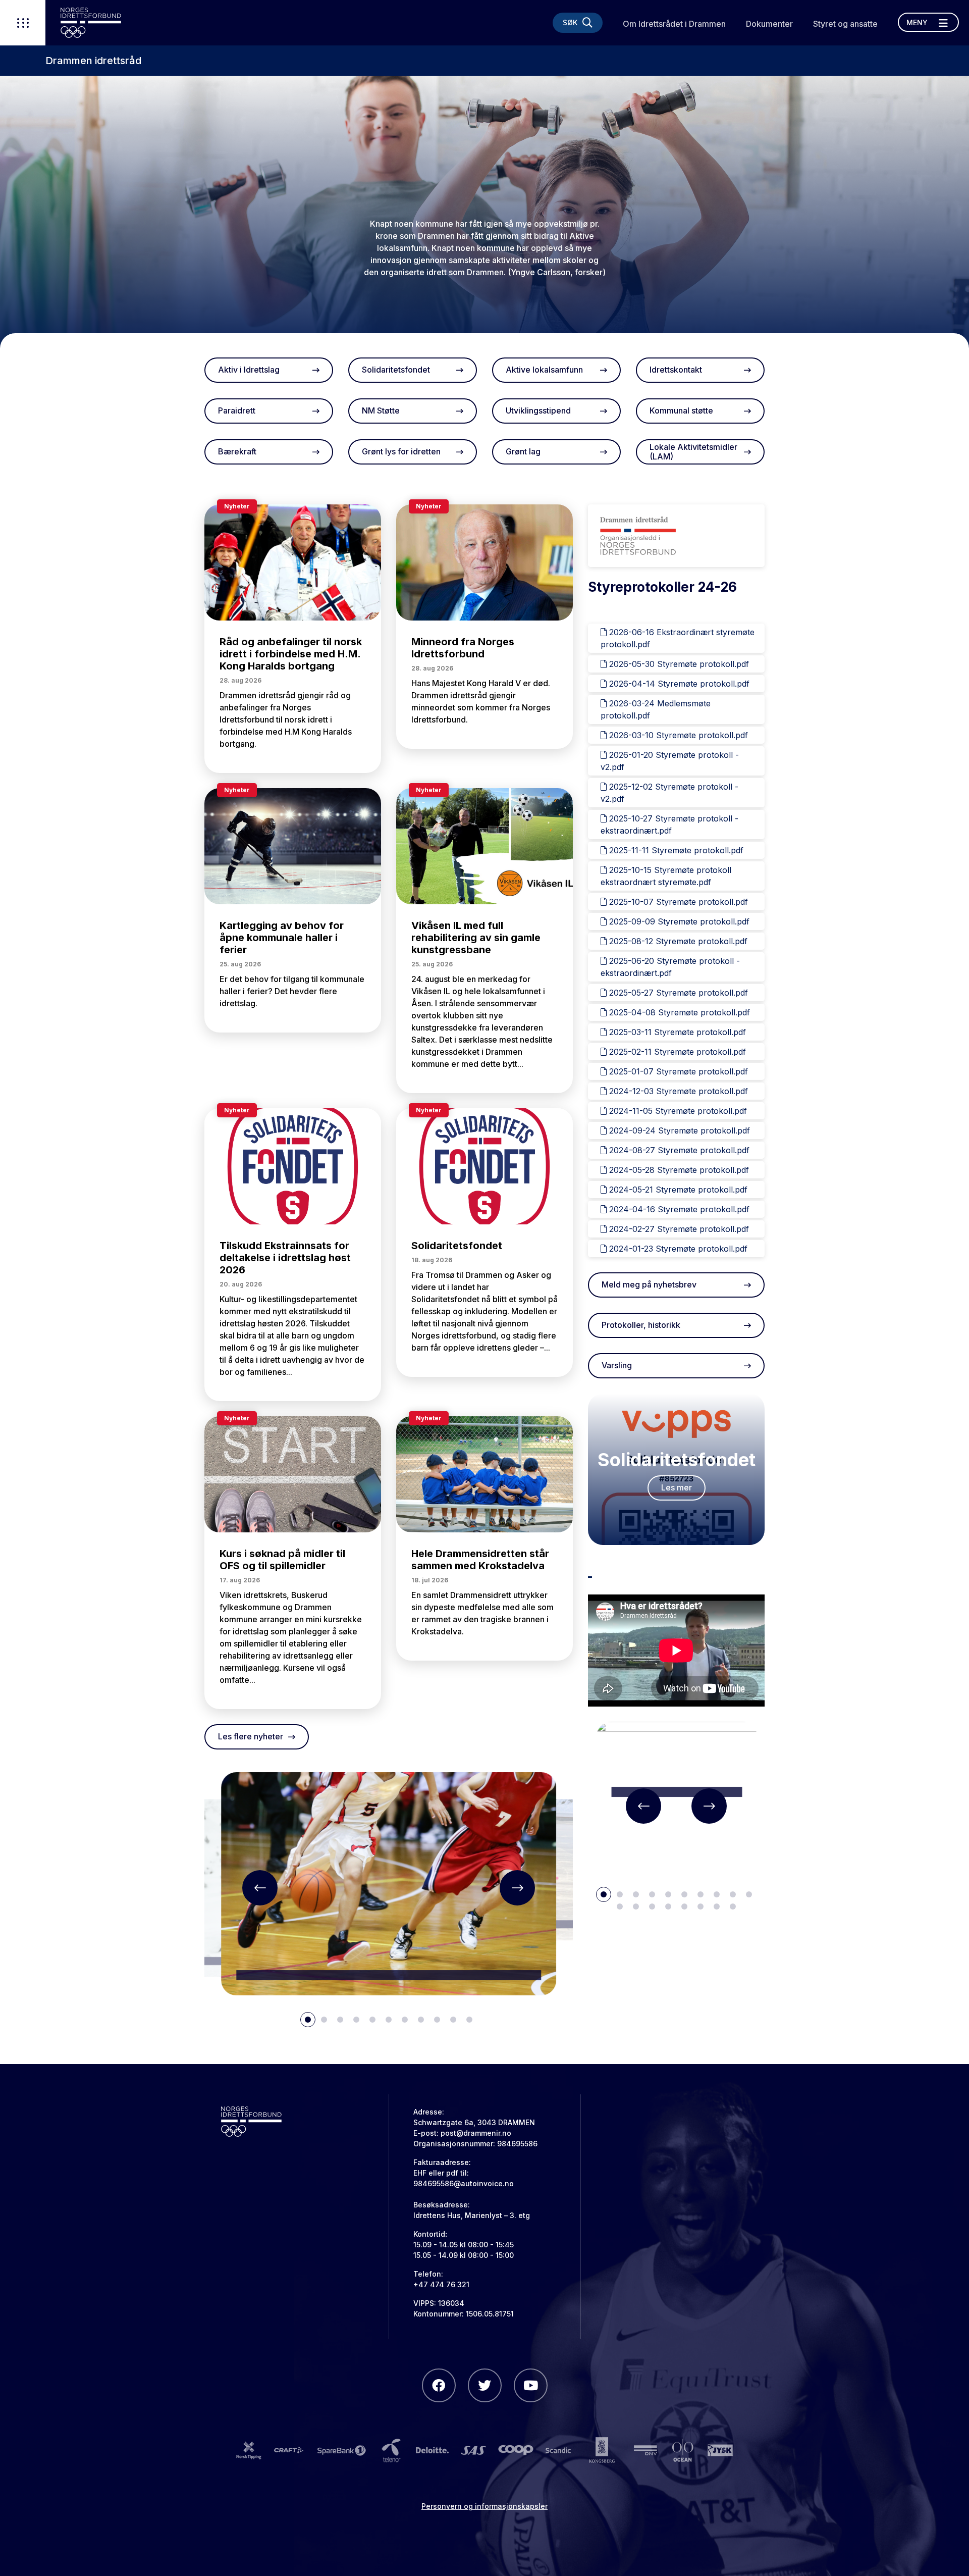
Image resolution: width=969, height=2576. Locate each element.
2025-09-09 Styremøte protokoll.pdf (678, 921)
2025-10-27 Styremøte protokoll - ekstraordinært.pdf (669, 825)
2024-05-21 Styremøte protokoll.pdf (677, 1190)
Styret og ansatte (845, 24)
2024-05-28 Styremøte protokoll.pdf (678, 1170)
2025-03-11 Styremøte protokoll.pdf (676, 1032)
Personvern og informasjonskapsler (484, 2506)
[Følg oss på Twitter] (485, 2385)
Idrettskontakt (676, 370)
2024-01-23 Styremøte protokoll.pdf (677, 1249)
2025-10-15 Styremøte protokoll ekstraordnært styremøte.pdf (666, 876)
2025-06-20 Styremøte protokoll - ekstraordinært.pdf (670, 967)
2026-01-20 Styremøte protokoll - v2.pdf (670, 761)
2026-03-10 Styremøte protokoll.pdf (677, 735)
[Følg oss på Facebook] (439, 2385)
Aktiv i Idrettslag (249, 370)
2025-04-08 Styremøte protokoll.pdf (678, 1012)
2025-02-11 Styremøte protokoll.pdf (676, 1052)
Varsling (617, 1365)
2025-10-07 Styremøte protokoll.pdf (677, 902)
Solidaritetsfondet (396, 370)
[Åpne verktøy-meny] (23, 23)
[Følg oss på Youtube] (531, 2385)
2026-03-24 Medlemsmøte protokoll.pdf (656, 709)
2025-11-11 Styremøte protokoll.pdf (675, 850)
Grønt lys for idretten (401, 451)
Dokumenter (769, 24)
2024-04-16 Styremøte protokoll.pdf (678, 1209)
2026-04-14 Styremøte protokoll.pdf (678, 684)
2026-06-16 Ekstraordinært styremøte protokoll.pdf (678, 638)
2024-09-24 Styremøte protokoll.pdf (678, 1130)
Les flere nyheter (251, 1736)
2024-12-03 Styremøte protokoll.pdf (677, 1091)
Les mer (677, 1487)
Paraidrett (237, 410)
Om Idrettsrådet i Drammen (674, 24)
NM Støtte (381, 410)
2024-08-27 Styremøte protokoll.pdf (678, 1150)
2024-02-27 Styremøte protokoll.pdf (678, 1229)
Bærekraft (237, 451)
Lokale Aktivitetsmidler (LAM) (693, 452)
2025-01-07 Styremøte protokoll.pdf (677, 1071)
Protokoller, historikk (641, 1325)
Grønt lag (523, 451)
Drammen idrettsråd (93, 61)
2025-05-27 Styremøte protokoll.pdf (677, 993)
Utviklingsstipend (538, 410)
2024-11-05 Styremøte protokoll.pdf (677, 1111)
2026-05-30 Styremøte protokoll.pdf (678, 664)
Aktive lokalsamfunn (544, 370)
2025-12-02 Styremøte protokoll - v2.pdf (669, 793)
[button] (260, 1888)
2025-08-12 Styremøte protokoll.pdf (677, 941)
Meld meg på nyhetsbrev (649, 1284)
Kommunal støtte (681, 410)
